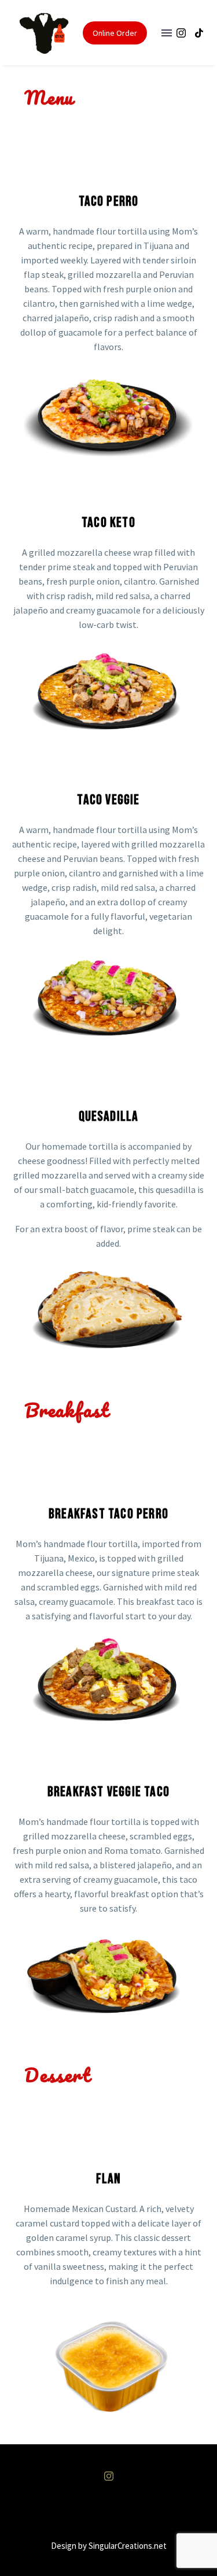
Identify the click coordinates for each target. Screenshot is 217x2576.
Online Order (115, 33)
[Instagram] (181, 33)
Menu (167, 33)
